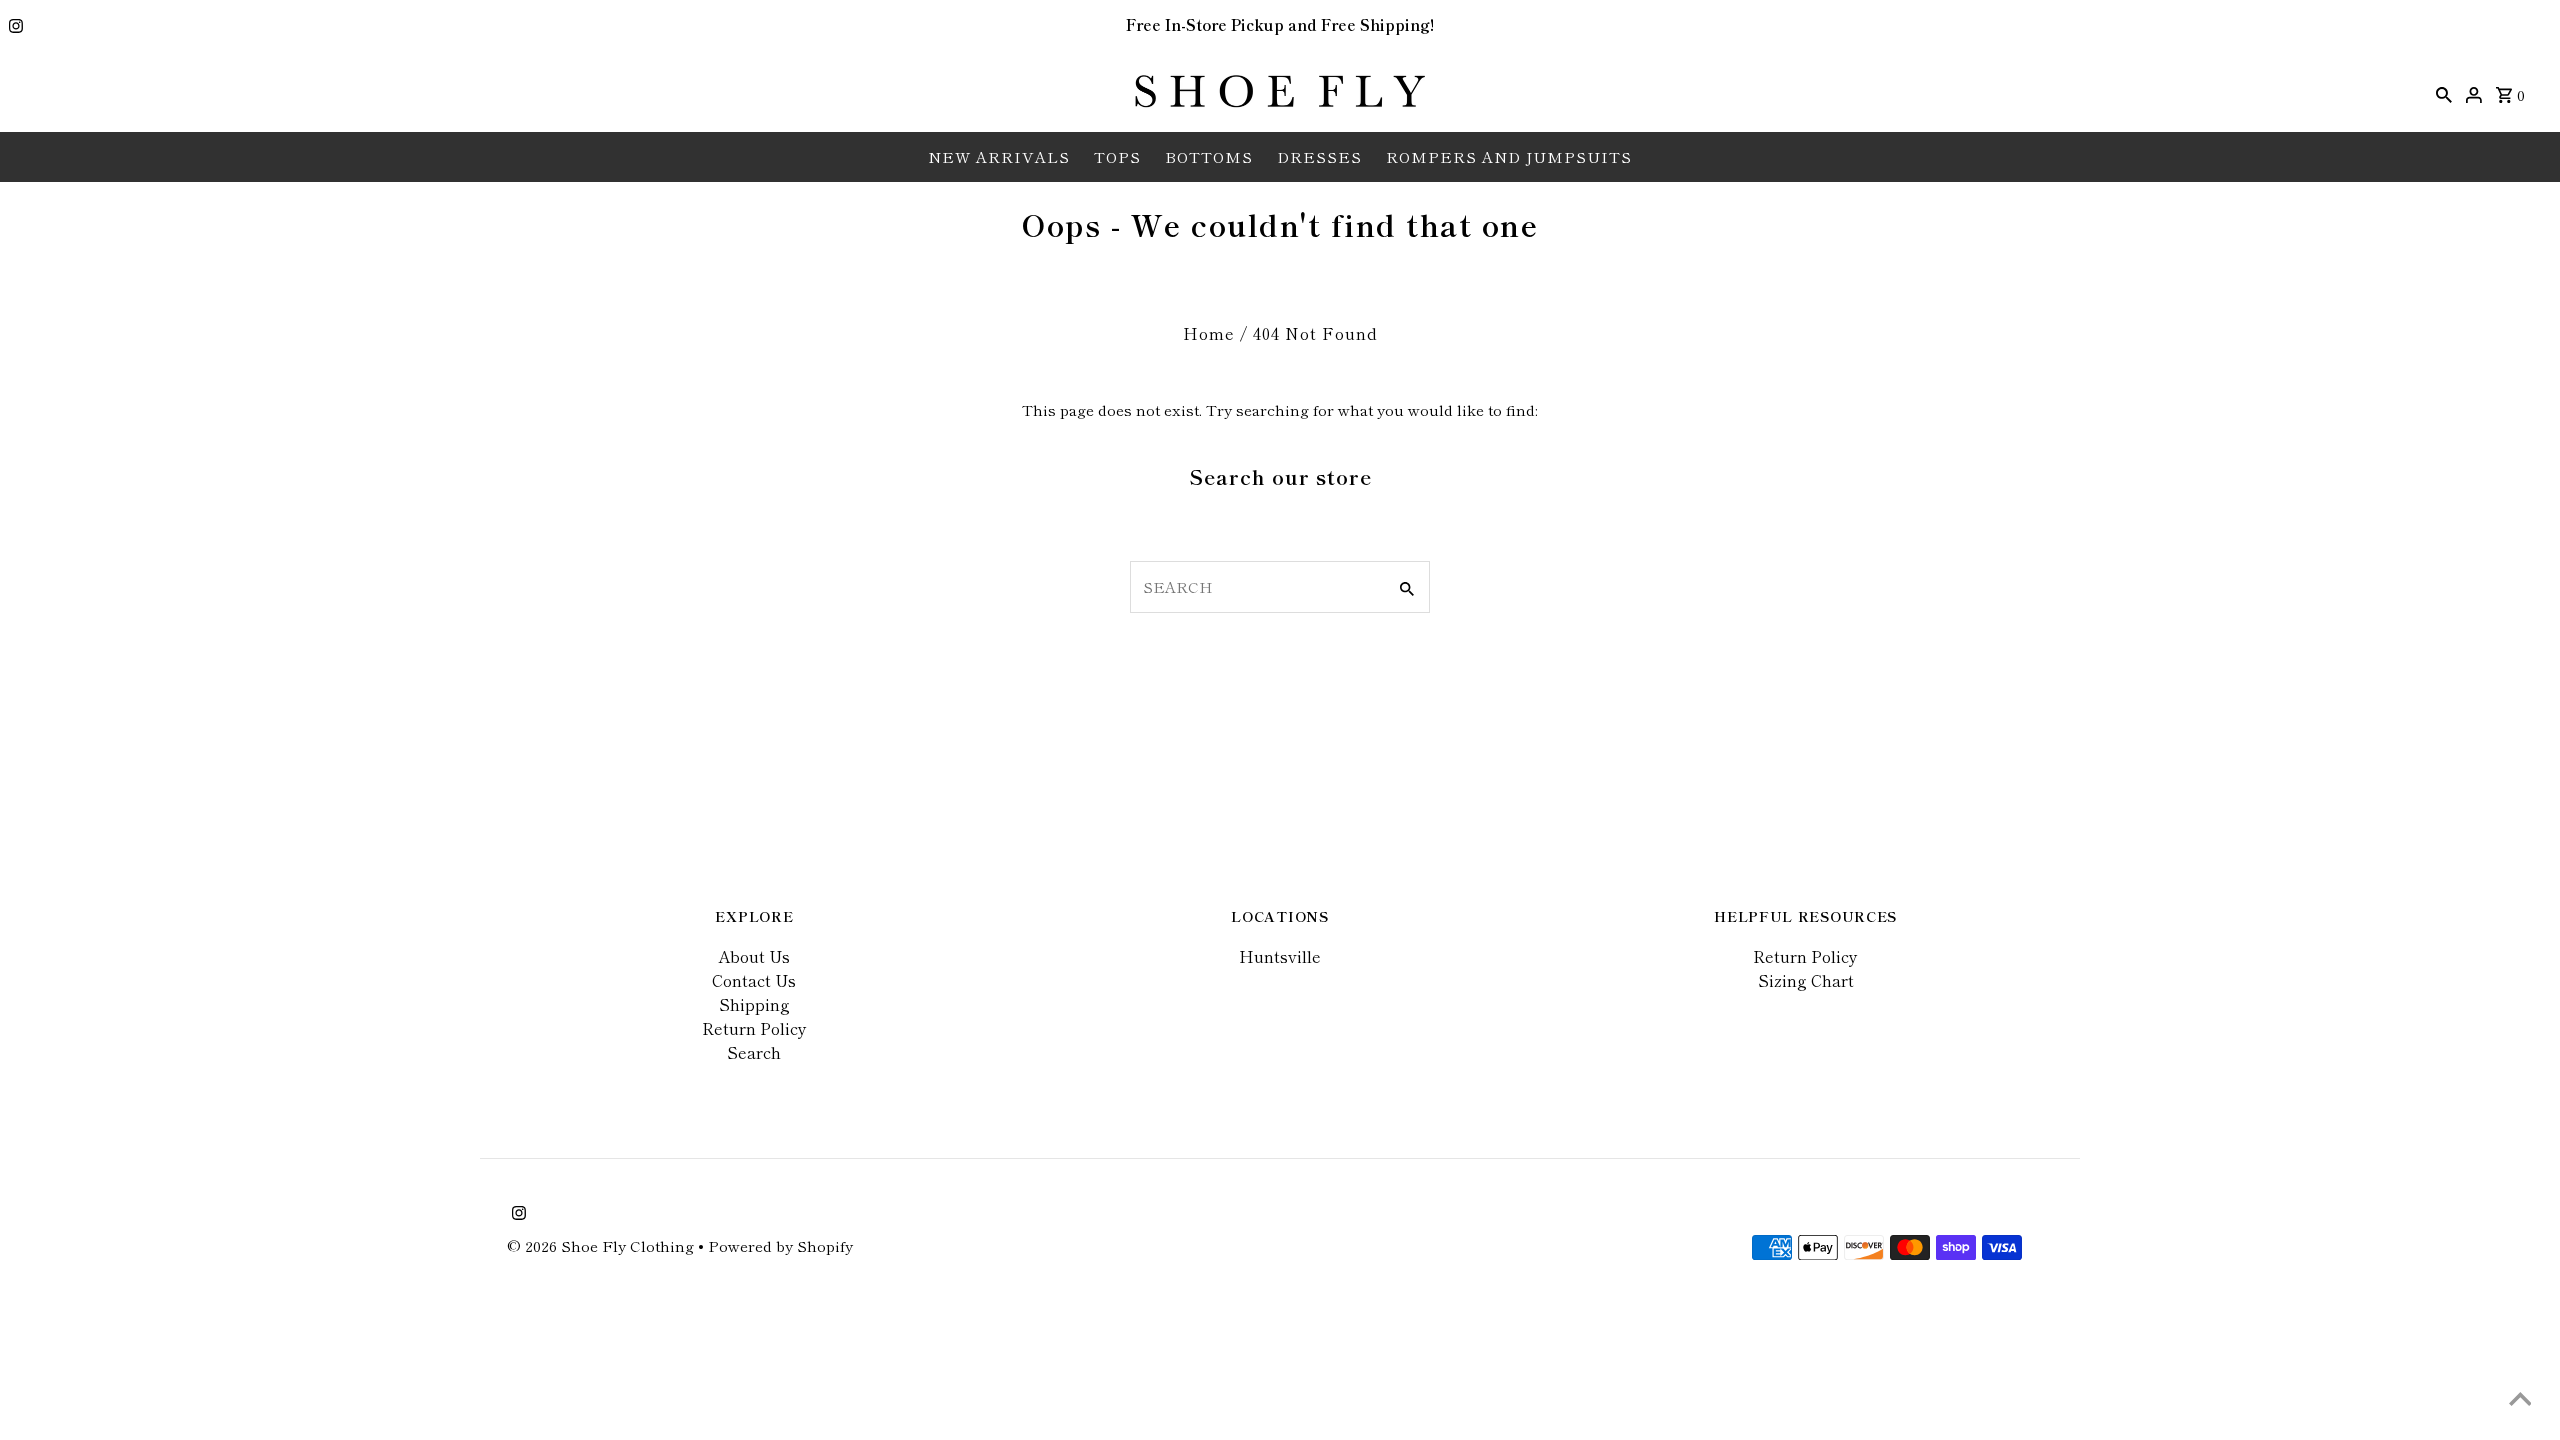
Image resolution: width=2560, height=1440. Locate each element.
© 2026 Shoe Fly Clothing (602, 1245)
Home (1209, 333)
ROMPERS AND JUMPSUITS (1509, 156)
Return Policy (754, 1028)
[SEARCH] (2444, 92)
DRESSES (1319, 156)
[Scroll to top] (2520, 1400)
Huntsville (1280, 956)
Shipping (754, 1004)
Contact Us (754, 980)
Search (754, 1052)
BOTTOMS (1209, 156)
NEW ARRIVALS (999, 156)
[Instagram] (13, 27)
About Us (754, 956)
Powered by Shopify (780, 1245)
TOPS (1117, 156)
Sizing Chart (1806, 980)
